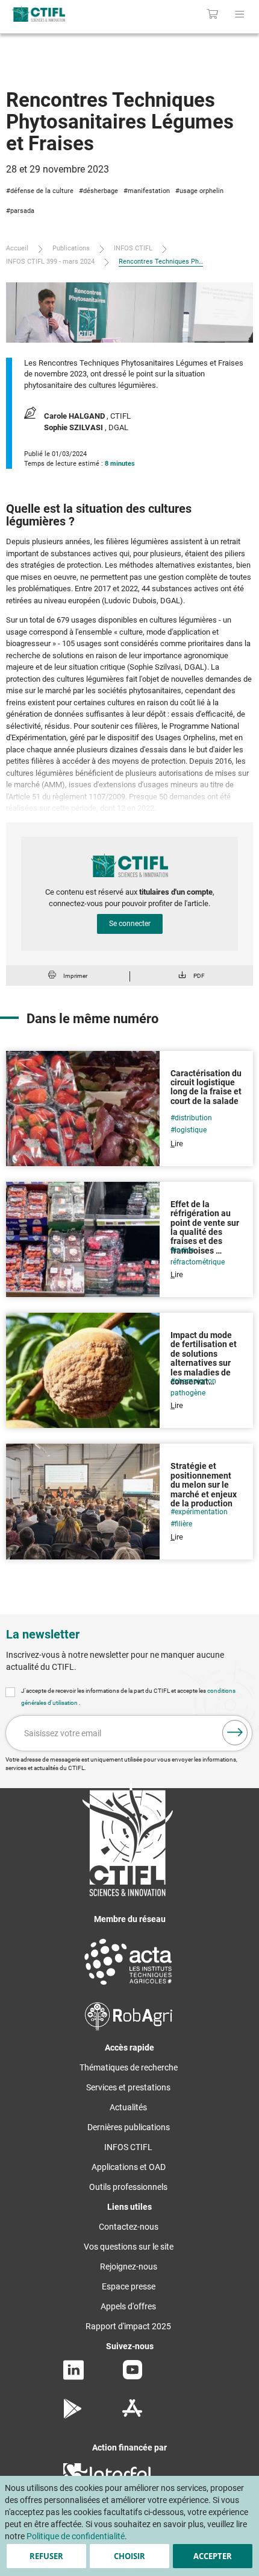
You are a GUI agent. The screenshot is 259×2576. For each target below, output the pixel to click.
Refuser (46, 2556)
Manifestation (149, 191)
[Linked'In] (73, 2377)
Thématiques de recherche (129, 2067)
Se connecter (130, 924)
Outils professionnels (128, 2187)
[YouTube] (133, 2376)
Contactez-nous (129, 2227)
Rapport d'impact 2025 (128, 2326)
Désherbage (101, 191)
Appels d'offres (128, 2306)
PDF (199, 976)
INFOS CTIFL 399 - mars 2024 (50, 262)
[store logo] (55, 14)
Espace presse (129, 2286)
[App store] (132, 2416)
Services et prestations (128, 2087)
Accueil (17, 248)
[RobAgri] (129, 2028)
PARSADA (22, 211)
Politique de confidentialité (76, 2536)
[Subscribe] (235, 1733)
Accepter (213, 2556)
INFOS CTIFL (133, 248)
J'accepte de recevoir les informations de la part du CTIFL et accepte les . (128, 1697)
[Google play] (73, 2416)
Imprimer (75, 976)
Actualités (128, 2107)
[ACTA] (128, 1987)
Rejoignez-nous (129, 2267)
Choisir (129, 2556)
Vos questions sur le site (129, 2247)
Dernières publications (129, 2127)
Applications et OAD (129, 2167)
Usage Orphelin (201, 191)
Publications (71, 248)
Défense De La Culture (42, 191)
